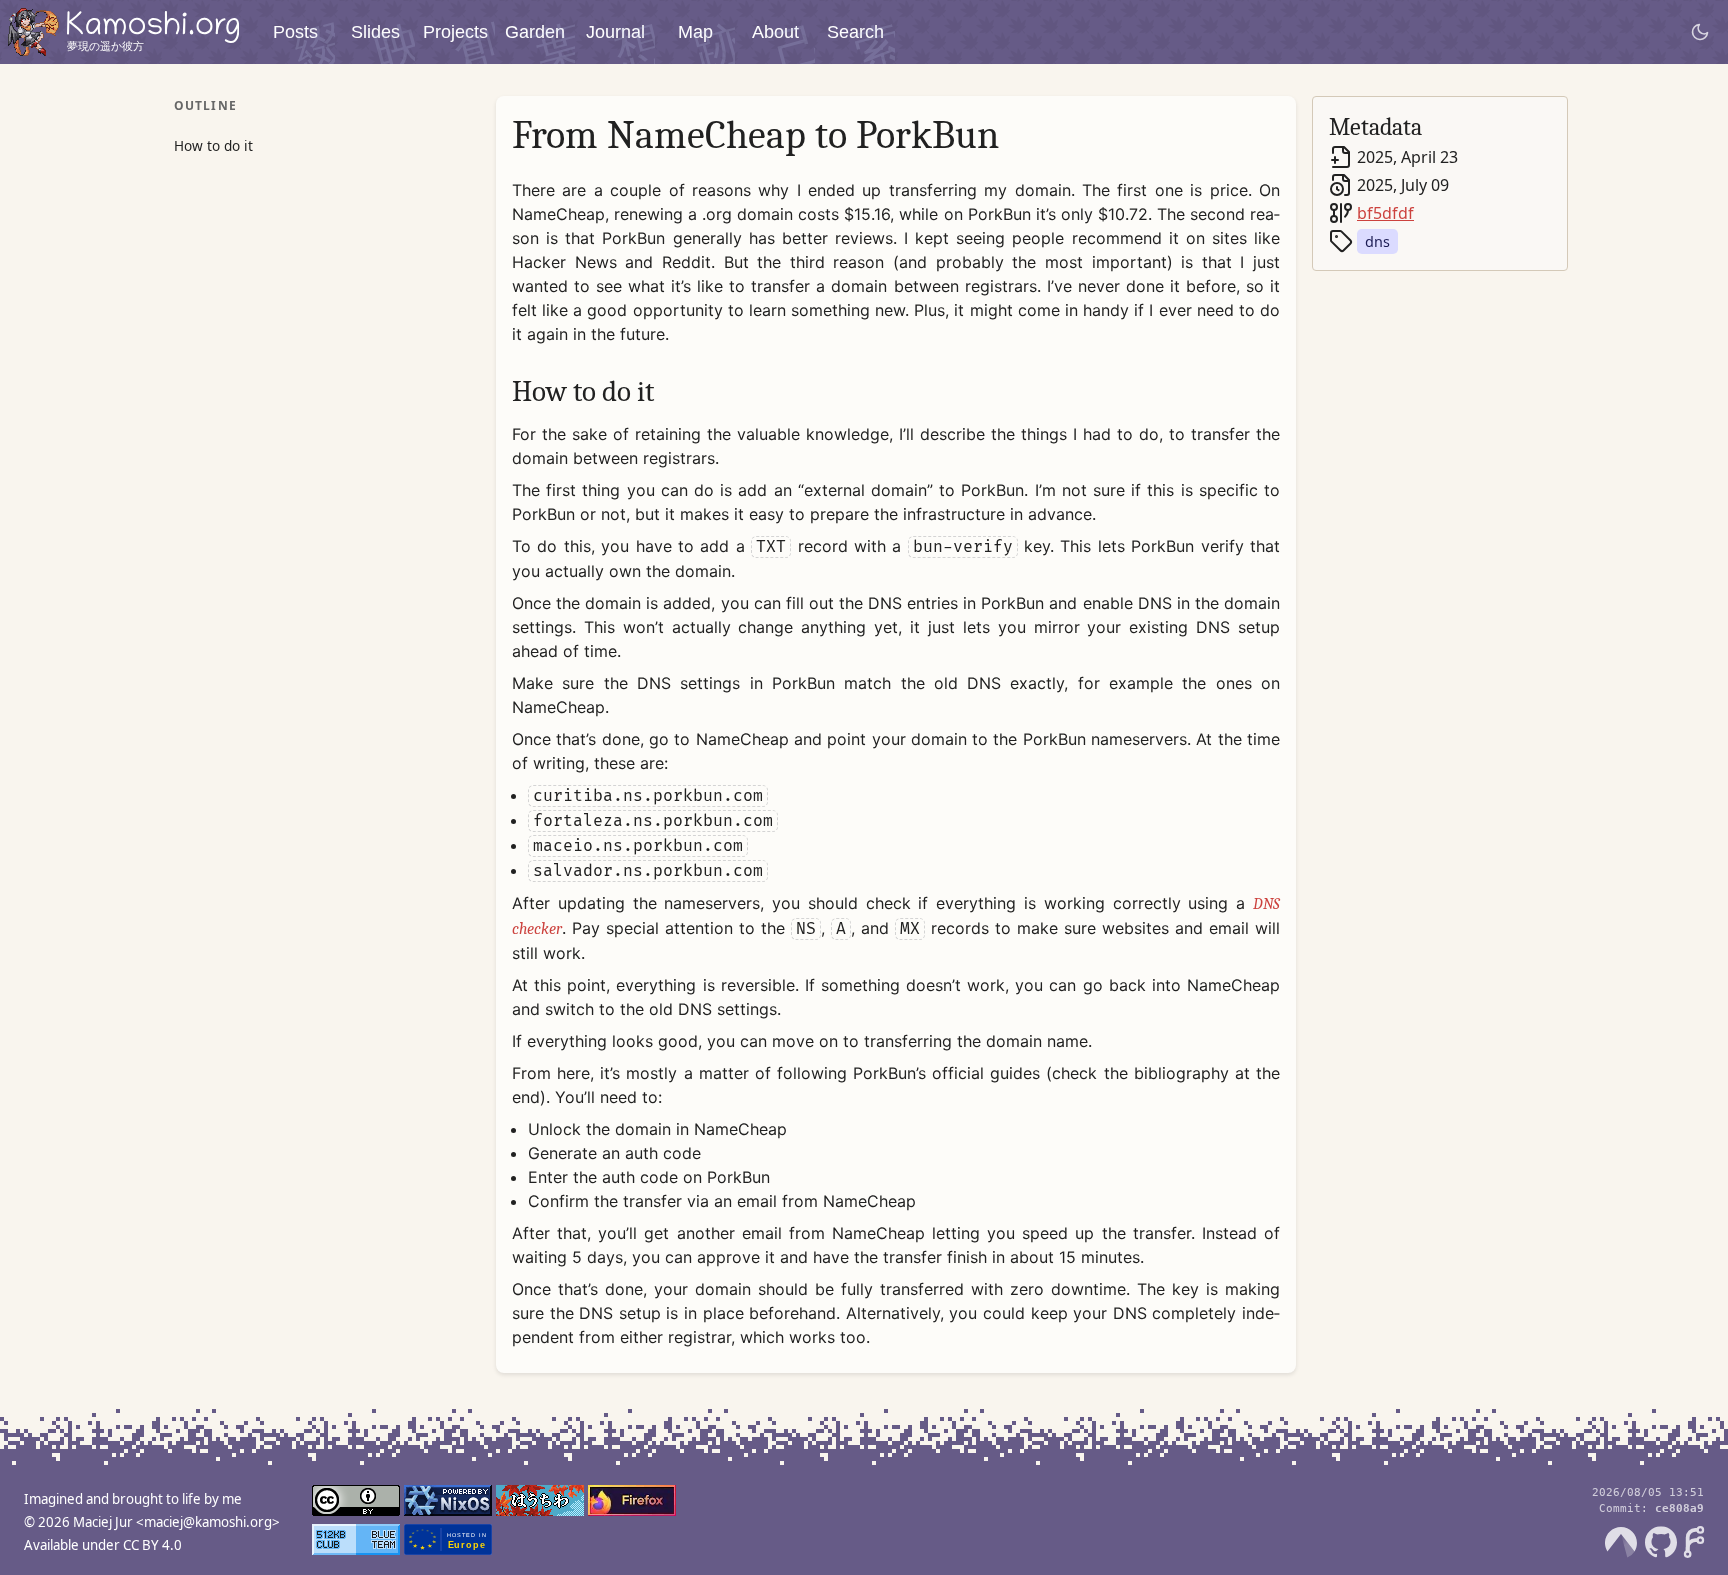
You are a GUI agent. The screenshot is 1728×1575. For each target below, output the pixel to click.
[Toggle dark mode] (1700, 32)
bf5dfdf (1385, 213)
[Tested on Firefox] (632, 1502)
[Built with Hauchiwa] (540, 1502)
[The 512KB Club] (356, 1541)
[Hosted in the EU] (448, 1541)
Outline (205, 105)
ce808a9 (1679, 1508)
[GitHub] (1661, 1542)
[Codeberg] (1621, 1542)
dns (1377, 241)
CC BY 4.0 (152, 1545)
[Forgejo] (1694, 1542)
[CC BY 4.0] (356, 1502)
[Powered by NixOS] (448, 1502)
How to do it (213, 145)
